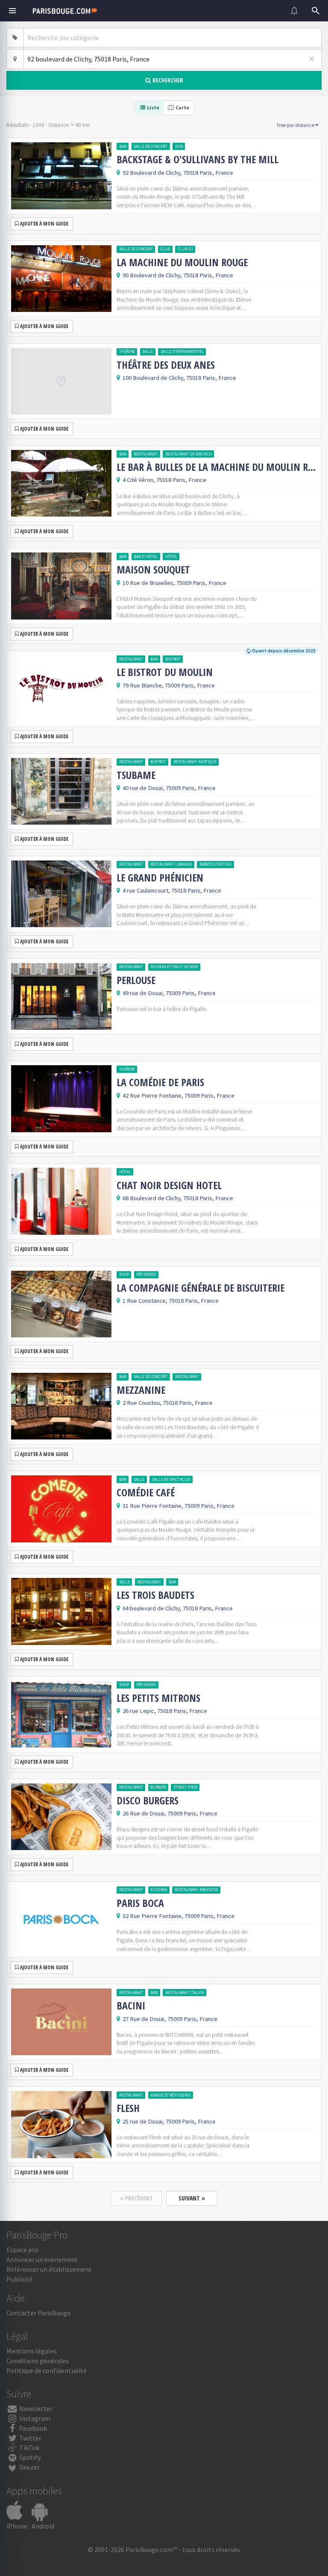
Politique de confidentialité (47, 2370)
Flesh (128, 2108)
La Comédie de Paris (160, 1082)
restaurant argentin (196, 1890)
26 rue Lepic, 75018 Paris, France (165, 1711)
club (165, 249)
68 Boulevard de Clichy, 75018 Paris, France (178, 1198)
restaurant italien (185, 1993)
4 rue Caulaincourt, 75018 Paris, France (172, 890)
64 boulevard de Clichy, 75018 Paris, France (178, 1608)
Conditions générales (38, 2361)
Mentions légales (32, 2351)
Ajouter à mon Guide (44, 224)
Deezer (29, 2467)
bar (123, 146)
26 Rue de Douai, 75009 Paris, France (170, 1813)
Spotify (29, 2457)
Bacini (131, 2006)
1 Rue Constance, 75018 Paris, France (171, 1301)
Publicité (20, 2279)
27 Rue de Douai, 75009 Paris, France (170, 2019)
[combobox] (173, 38)
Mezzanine (141, 1390)
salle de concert (151, 146)
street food (185, 1787)
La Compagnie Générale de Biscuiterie (201, 1288)
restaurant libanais (171, 864)
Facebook (32, 2428)
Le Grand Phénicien (160, 878)
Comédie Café (146, 1492)
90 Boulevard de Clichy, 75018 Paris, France (178, 275)
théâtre (127, 351)
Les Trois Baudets (155, 1595)
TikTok (29, 2447)
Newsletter (35, 2409)
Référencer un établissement (49, 2269)
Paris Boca (140, 1903)
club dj (185, 249)
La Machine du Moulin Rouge (182, 262)
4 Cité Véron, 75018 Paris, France (164, 480)
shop (124, 1274)
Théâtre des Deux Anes (166, 365)
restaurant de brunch (189, 454)
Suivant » (192, 2198)
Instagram (34, 2418)
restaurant (146, 454)
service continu (216, 864)
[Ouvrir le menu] (12, 11)
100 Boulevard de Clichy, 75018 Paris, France (179, 378)
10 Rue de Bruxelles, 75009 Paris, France (174, 583)
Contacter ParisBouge (39, 2313)
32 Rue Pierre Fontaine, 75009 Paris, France (179, 1916)
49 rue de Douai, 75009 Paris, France (169, 993)
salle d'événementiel (182, 351)
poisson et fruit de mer (174, 967)
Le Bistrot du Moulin (165, 672)
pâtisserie (146, 1274)
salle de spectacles (171, 1479)
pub (179, 146)
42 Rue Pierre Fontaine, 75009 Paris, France (179, 1096)
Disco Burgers (148, 1801)
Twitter (30, 2438)
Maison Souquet (153, 570)
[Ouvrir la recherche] (316, 11)
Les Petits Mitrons (158, 1698)
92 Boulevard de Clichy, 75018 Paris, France (178, 173)
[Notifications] (294, 11)
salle (148, 351)
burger (158, 1787)
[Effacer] (312, 59)
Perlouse (136, 980)
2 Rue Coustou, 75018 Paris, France (168, 1403)
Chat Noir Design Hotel (169, 1185)
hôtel (171, 557)
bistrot (173, 659)
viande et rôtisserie (170, 2095)
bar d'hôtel (146, 557)
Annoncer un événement (42, 2259)
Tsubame (136, 775)
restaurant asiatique (195, 762)
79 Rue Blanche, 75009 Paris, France (169, 685)
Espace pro (22, 2250)
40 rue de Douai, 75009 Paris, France (169, 788)
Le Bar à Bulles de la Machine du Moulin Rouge (217, 467)
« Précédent (136, 2198)
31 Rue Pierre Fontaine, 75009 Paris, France (179, 1506)
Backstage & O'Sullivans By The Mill (198, 159)
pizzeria (159, 1890)
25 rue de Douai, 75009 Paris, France (169, 2121)
